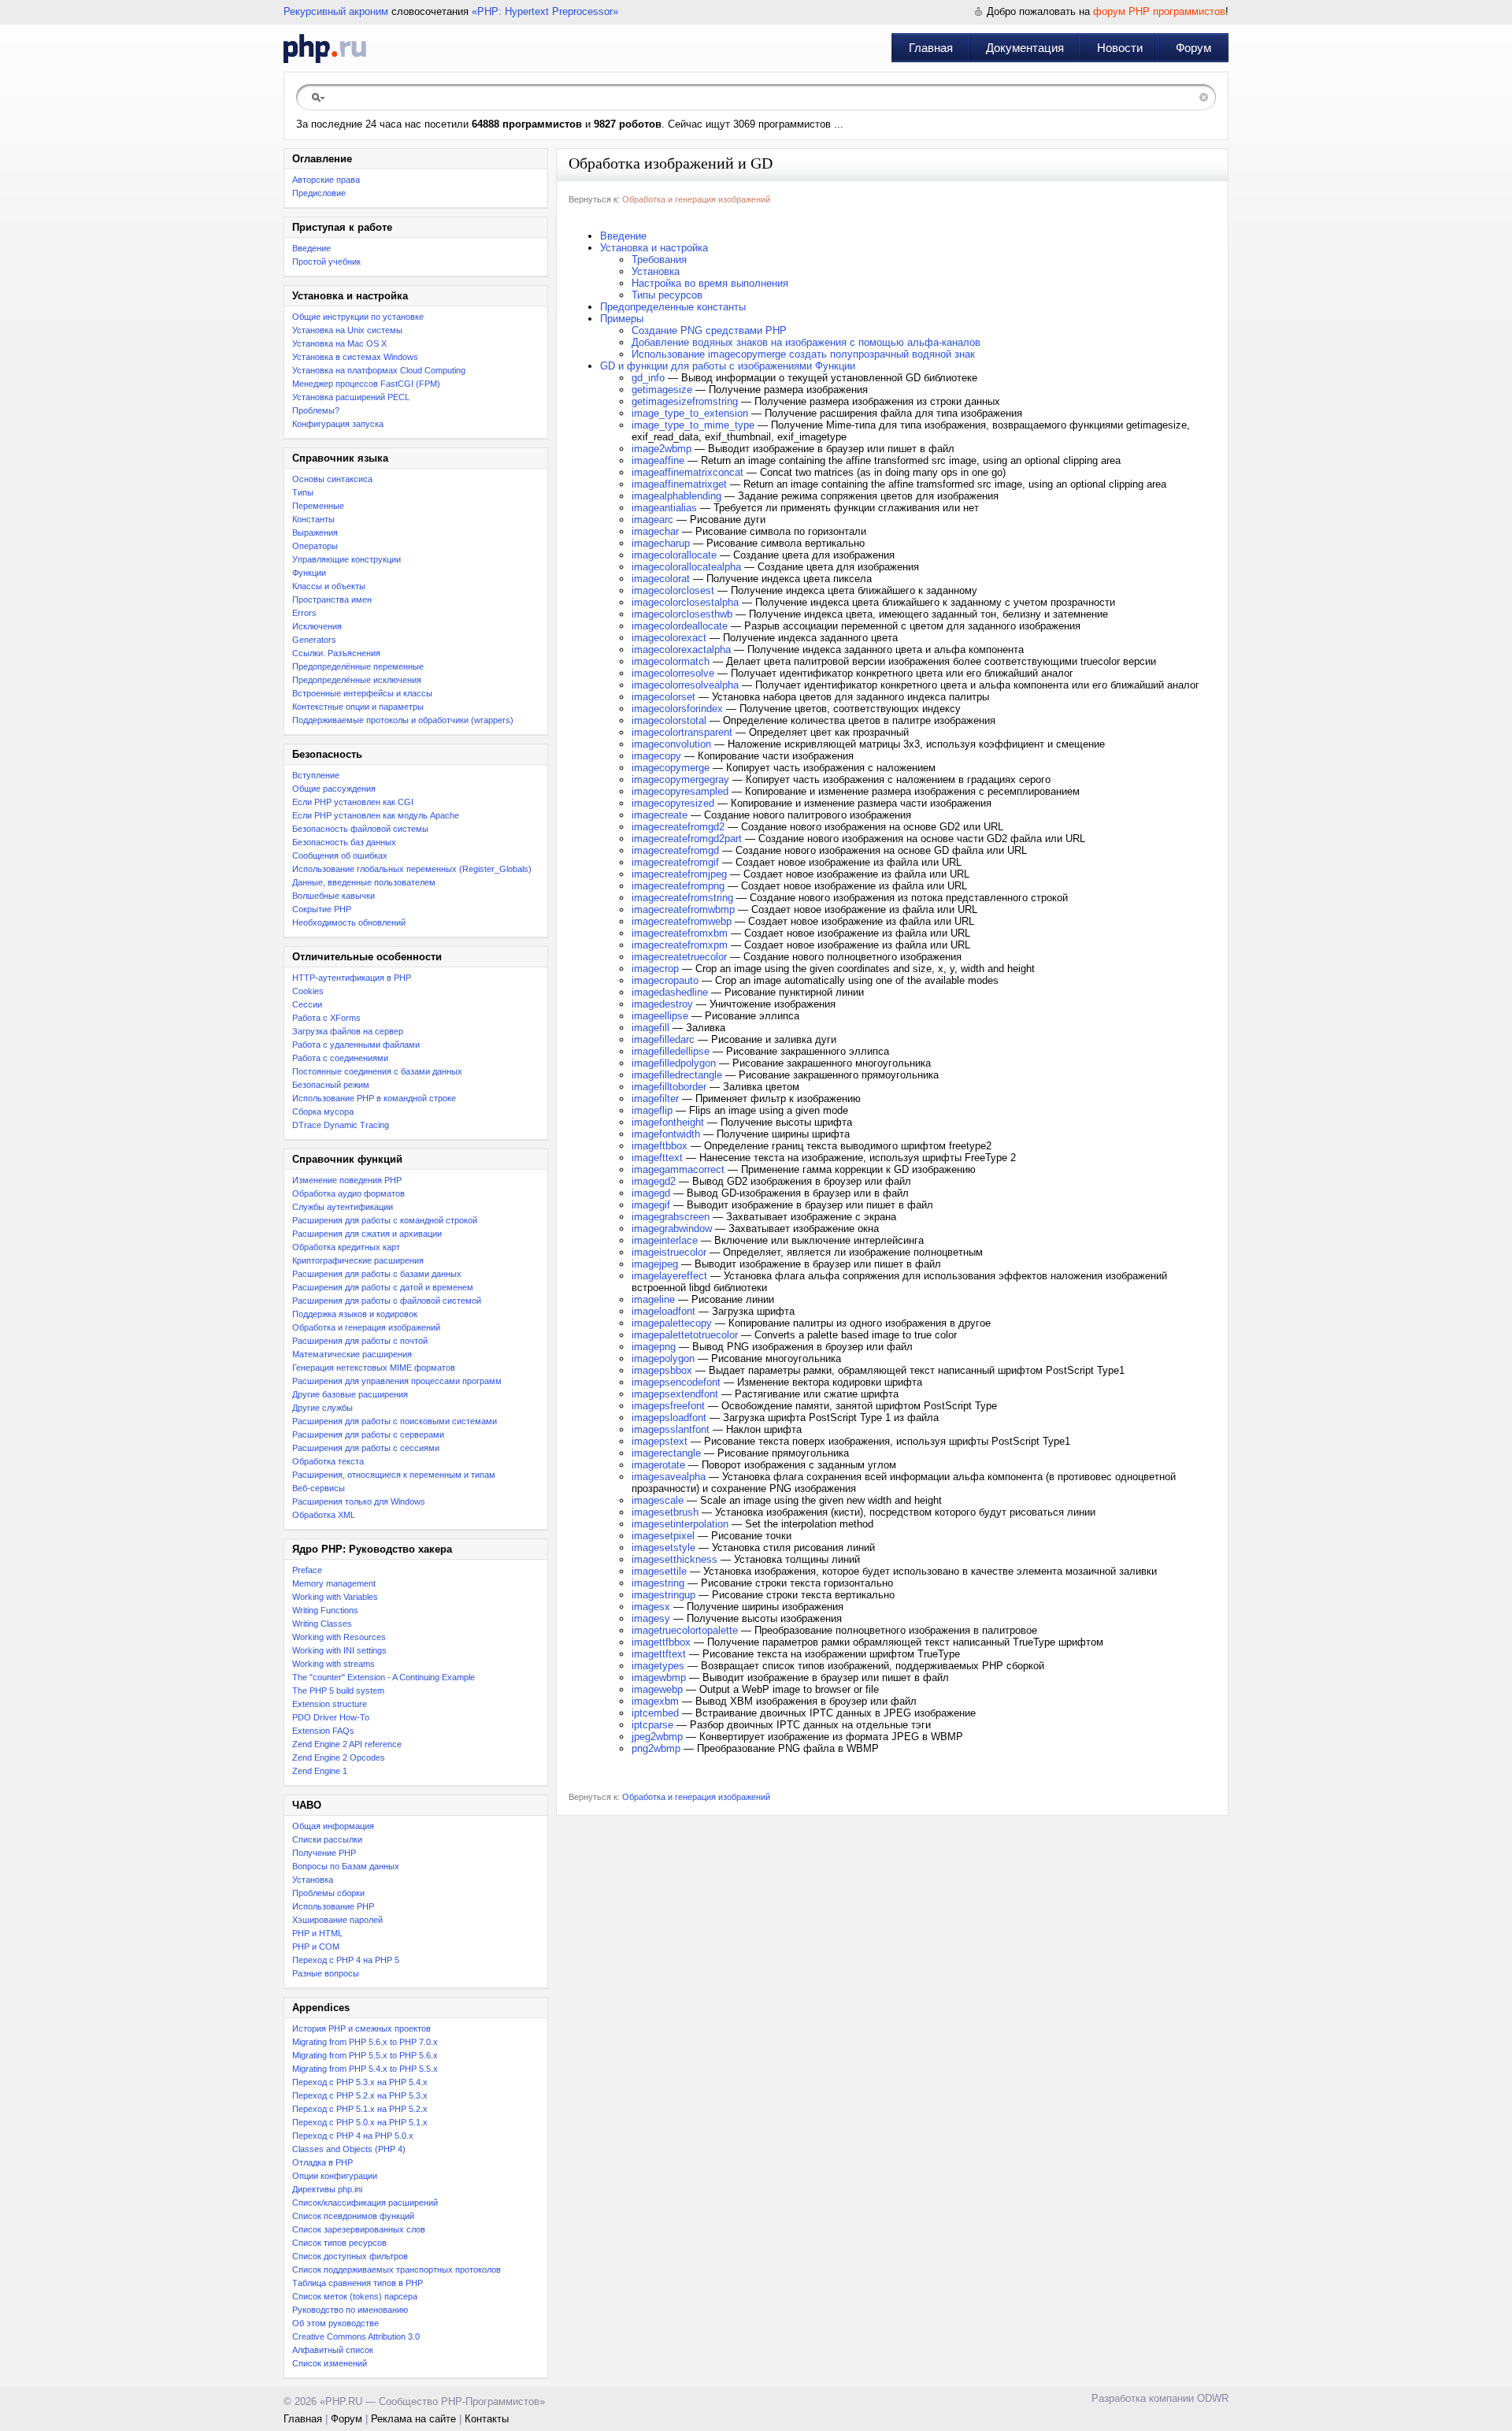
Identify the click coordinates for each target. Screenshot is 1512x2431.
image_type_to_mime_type (693, 425)
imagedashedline (670, 992)
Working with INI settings (339, 1650)
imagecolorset (663, 697)
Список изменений (330, 2363)
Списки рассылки (327, 1839)
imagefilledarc (663, 1039)
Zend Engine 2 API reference (347, 1744)
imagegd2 (654, 1181)
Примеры (622, 319)
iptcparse (652, 1725)
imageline (653, 1299)
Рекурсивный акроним (336, 11)
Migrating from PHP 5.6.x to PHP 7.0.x (365, 2042)
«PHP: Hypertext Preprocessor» (545, 11)
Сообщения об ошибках (340, 855)
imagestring (658, 1583)
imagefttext (657, 1158)
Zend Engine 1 (320, 1771)
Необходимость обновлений (349, 922)
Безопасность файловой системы (360, 829)
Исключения (317, 626)
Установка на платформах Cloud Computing (379, 370)
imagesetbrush (665, 1512)
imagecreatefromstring (682, 898)
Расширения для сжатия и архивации (367, 1234)
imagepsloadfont (669, 1418)
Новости (1120, 48)
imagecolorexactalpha (681, 650)
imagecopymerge (671, 768)
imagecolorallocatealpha (686, 567)
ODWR (1213, 2398)
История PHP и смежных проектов (361, 2028)
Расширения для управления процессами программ (397, 1381)
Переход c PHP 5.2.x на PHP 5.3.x (360, 2095)
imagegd (651, 1193)
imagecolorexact (669, 638)
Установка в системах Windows (355, 357)
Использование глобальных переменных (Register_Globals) (412, 869)
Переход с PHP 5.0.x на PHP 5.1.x (360, 2122)
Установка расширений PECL (351, 397)
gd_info (648, 378)
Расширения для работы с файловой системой (387, 1301)
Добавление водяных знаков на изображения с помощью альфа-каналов (806, 342)
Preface (307, 1570)
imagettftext (659, 1654)
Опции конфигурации (335, 2176)
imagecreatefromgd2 (678, 827)
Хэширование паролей (337, 1920)
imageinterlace (665, 1240)
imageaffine (658, 460)
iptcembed (655, 1713)
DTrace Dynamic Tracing (341, 1125)
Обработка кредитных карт (346, 1247)
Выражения (315, 533)
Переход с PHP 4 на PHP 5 (346, 1960)
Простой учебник (326, 262)
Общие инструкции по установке (358, 317)
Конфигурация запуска (338, 424)
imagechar (655, 531)
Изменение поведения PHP (347, 1180)
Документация (1025, 48)
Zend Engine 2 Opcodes (339, 1757)
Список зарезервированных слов (359, 2229)
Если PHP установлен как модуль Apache (376, 815)
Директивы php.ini (327, 2189)
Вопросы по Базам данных (346, 1866)
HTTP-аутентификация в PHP (352, 978)
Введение (311, 248)
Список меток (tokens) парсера (355, 2296)
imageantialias (664, 508)
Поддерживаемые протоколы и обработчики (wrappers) (403, 720)
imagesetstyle (663, 1548)
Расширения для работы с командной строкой (385, 1220)
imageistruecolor (669, 1252)
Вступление (316, 775)
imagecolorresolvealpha (685, 685)
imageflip (652, 1110)
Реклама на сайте (413, 2419)
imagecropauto (665, 980)
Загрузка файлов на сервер (348, 1031)
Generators (314, 640)
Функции (309, 573)
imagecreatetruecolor (679, 957)
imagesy (651, 1618)
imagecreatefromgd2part (687, 839)
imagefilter (655, 1099)
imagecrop (655, 969)
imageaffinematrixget (679, 484)
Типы (303, 492)
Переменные (318, 506)
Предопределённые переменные (358, 666)
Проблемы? (316, 410)
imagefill (650, 1028)
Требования (659, 260)
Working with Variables (335, 1597)
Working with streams (334, 1664)
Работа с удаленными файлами (356, 1045)
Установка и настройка (654, 248)
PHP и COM (316, 1947)
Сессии (307, 1004)
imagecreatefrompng (678, 886)
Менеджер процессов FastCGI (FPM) (366, 384)
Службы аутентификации (343, 1207)
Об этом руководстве (335, 2323)
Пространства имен (332, 599)
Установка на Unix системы (347, 330)
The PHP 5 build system (338, 1691)
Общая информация (333, 1826)
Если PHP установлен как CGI (353, 802)
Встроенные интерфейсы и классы (362, 693)
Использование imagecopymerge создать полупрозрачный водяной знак (803, 354)
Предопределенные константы (673, 307)
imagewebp (657, 1689)
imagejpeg (655, 1264)
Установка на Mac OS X (339, 343)
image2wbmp (661, 449)
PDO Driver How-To (331, 1717)
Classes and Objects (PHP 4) (349, 2149)
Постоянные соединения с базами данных (377, 1071)
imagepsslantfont (671, 1429)
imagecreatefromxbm (680, 933)
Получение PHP (324, 1853)
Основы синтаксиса (332, 479)
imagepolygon (663, 1358)
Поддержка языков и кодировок (355, 1314)
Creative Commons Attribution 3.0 (356, 2336)
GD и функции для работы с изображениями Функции (728, 366)
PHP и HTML (317, 1933)
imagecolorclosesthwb (682, 614)
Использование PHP (333, 1906)
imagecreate (660, 815)
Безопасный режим (331, 1085)
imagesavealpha (669, 1477)
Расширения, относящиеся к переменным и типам (394, 1475)
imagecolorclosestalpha (685, 602)
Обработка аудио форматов (348, 1193)
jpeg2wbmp (657, 1737)
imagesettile (659, 1571)
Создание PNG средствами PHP (709, 330)
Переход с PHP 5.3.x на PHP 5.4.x (360, 2082)
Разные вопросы (326, 1973)
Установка (313, 1880)
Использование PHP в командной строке (374, 1098)
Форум (1193, 48)
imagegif (651, 1205)
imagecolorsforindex (677, 709)
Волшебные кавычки (334, 896)
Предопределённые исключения (357, 680)
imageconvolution (671, 744)
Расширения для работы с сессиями (366, 1448)
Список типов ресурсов (339, 2243)
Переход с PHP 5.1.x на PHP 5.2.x (360, 2109)
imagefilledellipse (671, 1051)
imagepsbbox (662, 1370)
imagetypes (658, 1666)
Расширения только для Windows (359, 1501)
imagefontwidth (666, 1134)
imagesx (651, 1607)
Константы (313, 519)
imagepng (654, 1347)
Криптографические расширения (358, 1260)
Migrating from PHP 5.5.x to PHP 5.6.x (365, 2055)
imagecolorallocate (674, 555)
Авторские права (326, 180)
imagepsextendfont (675, 1394)
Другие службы (322, 1408)
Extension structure (330, 1704)
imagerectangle (666, 1453)
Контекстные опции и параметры (358, 707)
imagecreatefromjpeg (679, 874)
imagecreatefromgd (675, 850)
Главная (931, 48)
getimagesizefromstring (685, 401)
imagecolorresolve (673, 673)
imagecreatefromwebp (682, 921)
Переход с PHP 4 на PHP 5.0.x (353, 2136)
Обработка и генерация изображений (366, 1327)
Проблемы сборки (328, 1893)
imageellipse (660, 1016)
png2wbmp (656, 1748)
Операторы (315, 546)
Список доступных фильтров (350, 2256)
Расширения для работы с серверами (368, 1434)
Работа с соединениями (340, 1058)
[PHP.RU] (325, 48)
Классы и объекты (329, 586)
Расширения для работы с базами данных (377, 1274)
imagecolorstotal (669, 720)
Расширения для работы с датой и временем (383, 1287)
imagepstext (660, 1441)
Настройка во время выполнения (710, 283)
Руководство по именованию (350, 2310)
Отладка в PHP (322, 2162)
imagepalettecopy (672, 1323)
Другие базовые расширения (350, 1394)
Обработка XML (324, 1515)
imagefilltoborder (669, 1087)
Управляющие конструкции (346, 559)
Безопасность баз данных (344, 842)
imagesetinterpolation (680, 1524)
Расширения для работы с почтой (360, 1341)
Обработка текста (328, 1461)
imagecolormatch (671, 661)
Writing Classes (322, 1624)
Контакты (487, 2419)
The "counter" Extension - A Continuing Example (384, 1677)
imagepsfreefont (668, 1406)
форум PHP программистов (1159, 11)
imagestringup (663, 1595)
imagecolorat (661, 579)
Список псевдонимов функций (353, 2216)
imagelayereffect (669, 1276)
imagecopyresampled (680, 791)
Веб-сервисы (319, 1488)
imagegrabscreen (671, 1217)
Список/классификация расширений (365, 2203)
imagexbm (655, 1701)
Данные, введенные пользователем (364, 882)
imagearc (652, 520)
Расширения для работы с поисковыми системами (395, 1421)
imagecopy (656, 756)
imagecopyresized (673, 803)
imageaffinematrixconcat (687, 472)
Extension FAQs (323, 1731)
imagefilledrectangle (677, 1075)
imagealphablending (676, 496)
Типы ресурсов (667, 295)
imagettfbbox (661, 1642)
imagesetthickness (674, 1559)
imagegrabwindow (672, 1228)
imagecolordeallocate (680, 626)
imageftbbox (660, 1146)
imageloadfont (663, 1311)
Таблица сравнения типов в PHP (358, 2283)
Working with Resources (339, 1637)
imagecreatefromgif (675, 862)
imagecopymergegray (680, 779)
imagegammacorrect (678, 1169)
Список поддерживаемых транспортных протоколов (397, 2270)
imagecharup (661, 543)
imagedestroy (662, 1004)
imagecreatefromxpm (680, 945)
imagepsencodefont (676, 1382)
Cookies (308, 991)
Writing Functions (325, 1610)
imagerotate (658, 1465)
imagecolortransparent (682, 732)
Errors (304, 613)
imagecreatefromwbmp (683, 909)
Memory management (334, 1583)
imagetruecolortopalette (685, 1630)
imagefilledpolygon (674, 1063)
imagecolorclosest (673, 590)
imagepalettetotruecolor (685, 1335)
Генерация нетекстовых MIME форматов (374, 1368)
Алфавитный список (333, 2350)
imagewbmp (659, 1678)
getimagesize (662, 390)
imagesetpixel (663, 1536)
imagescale (658, 1500)
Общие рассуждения (334, 789)
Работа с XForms (326, 1018)
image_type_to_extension (690, 413)
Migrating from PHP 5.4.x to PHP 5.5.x (365, 2069)
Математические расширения (352, 1354)
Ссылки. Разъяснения (336, 653)
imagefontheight (668, 1122)
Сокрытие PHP (322, 909)
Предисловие (319, 193)
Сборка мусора (323, 1112)
